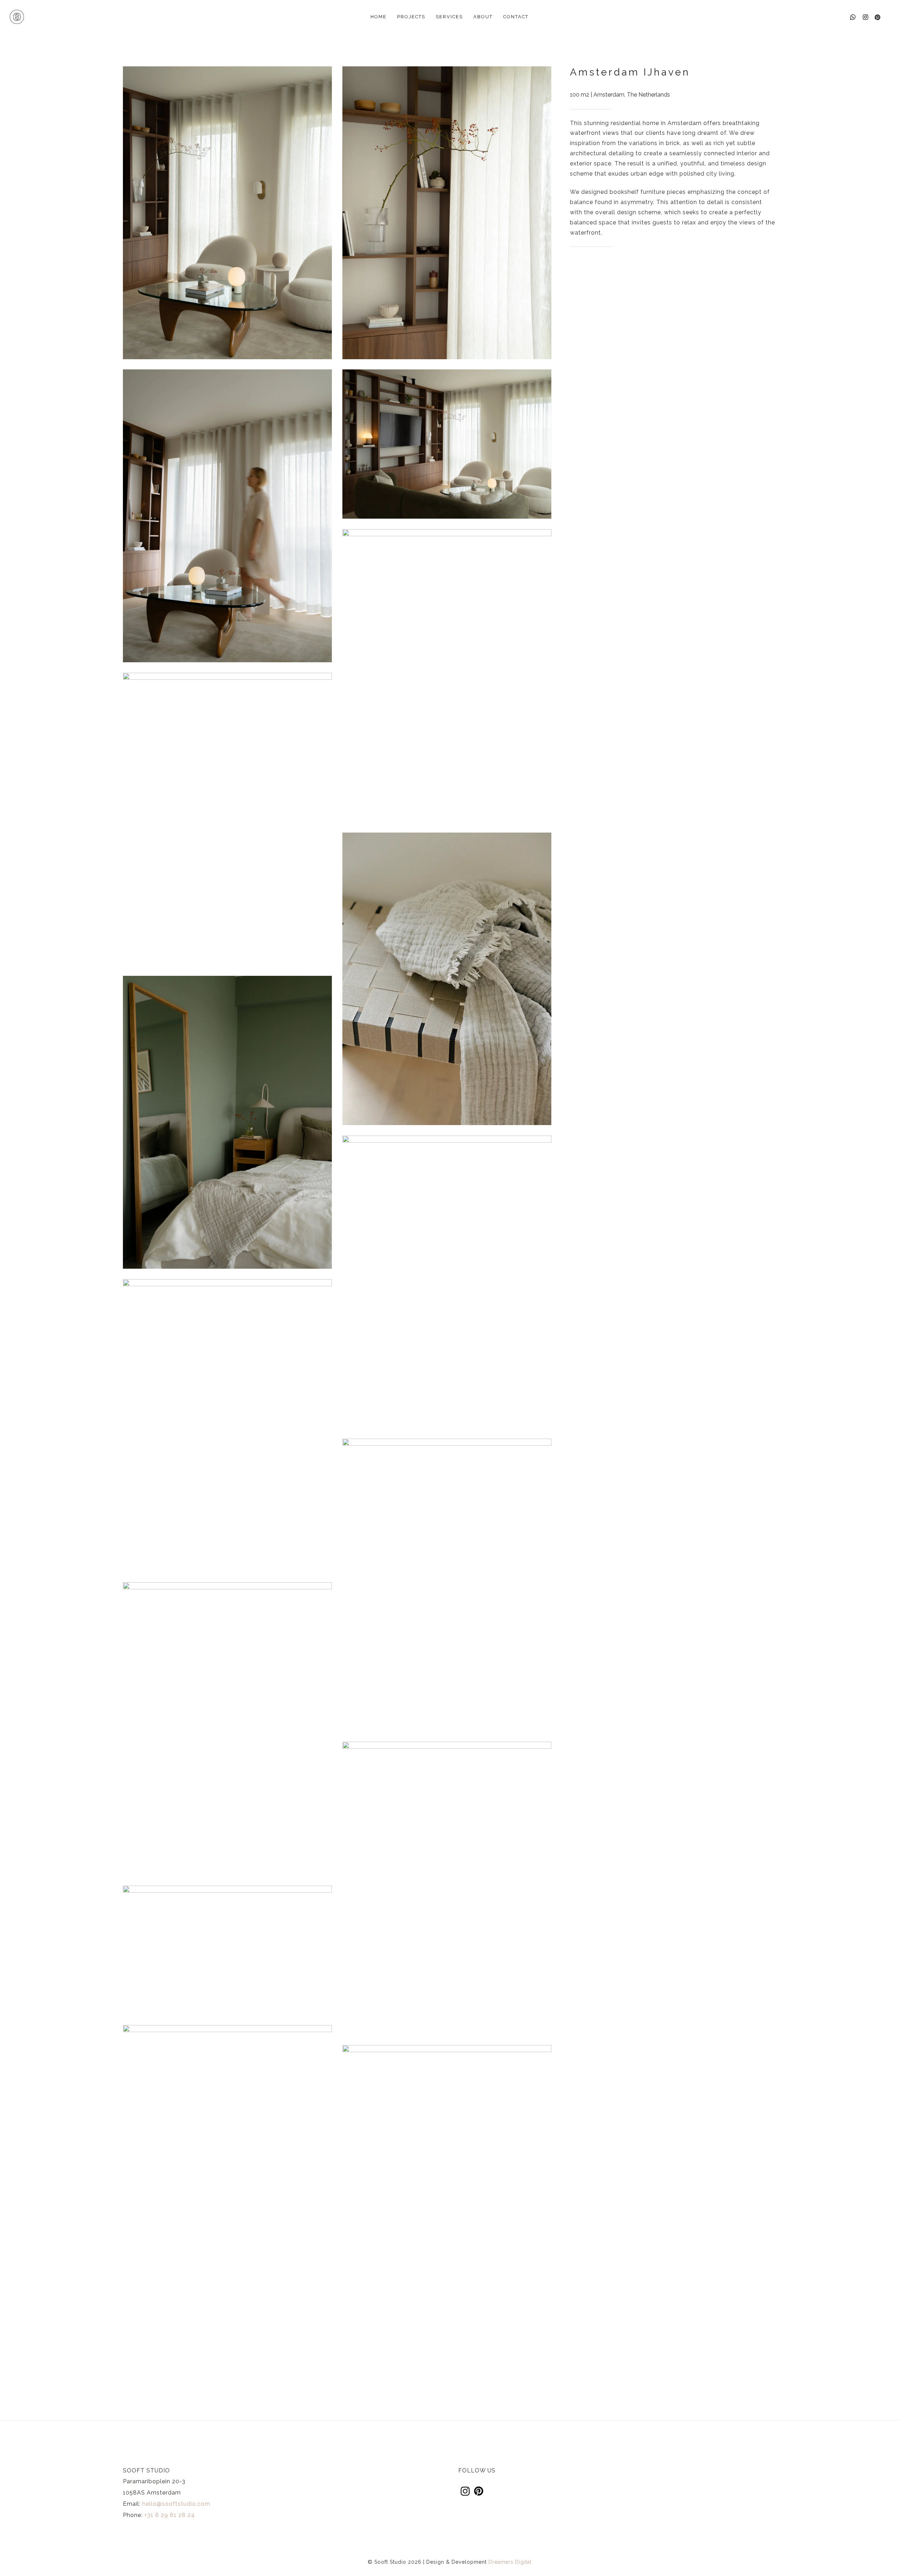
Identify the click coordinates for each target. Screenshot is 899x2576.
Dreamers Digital (510, 2562)
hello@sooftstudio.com (176, 2504)
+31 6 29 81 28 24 (170, 2515)
